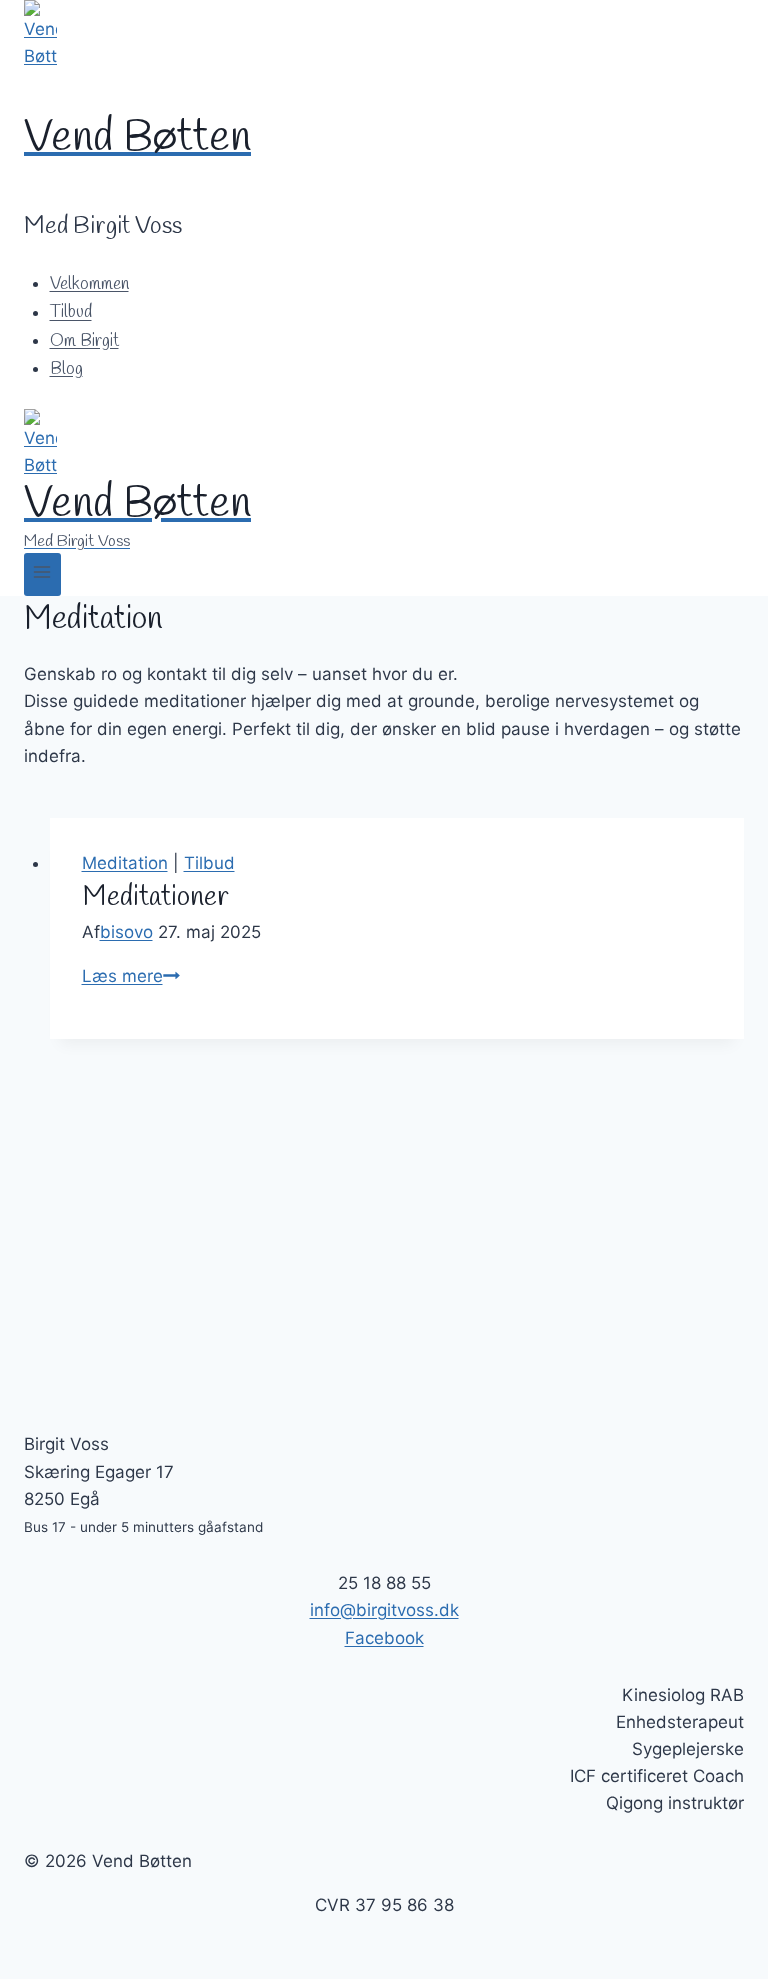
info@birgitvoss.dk (384, 1610)
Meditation (125, 863)
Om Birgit (84, 341)
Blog (66, 369)
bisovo (126, 932)
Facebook (384, 1638)
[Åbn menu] (42, 574)
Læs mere (131, 976)
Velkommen (89, 284)
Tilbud (71, 313)
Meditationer (155, 897)
